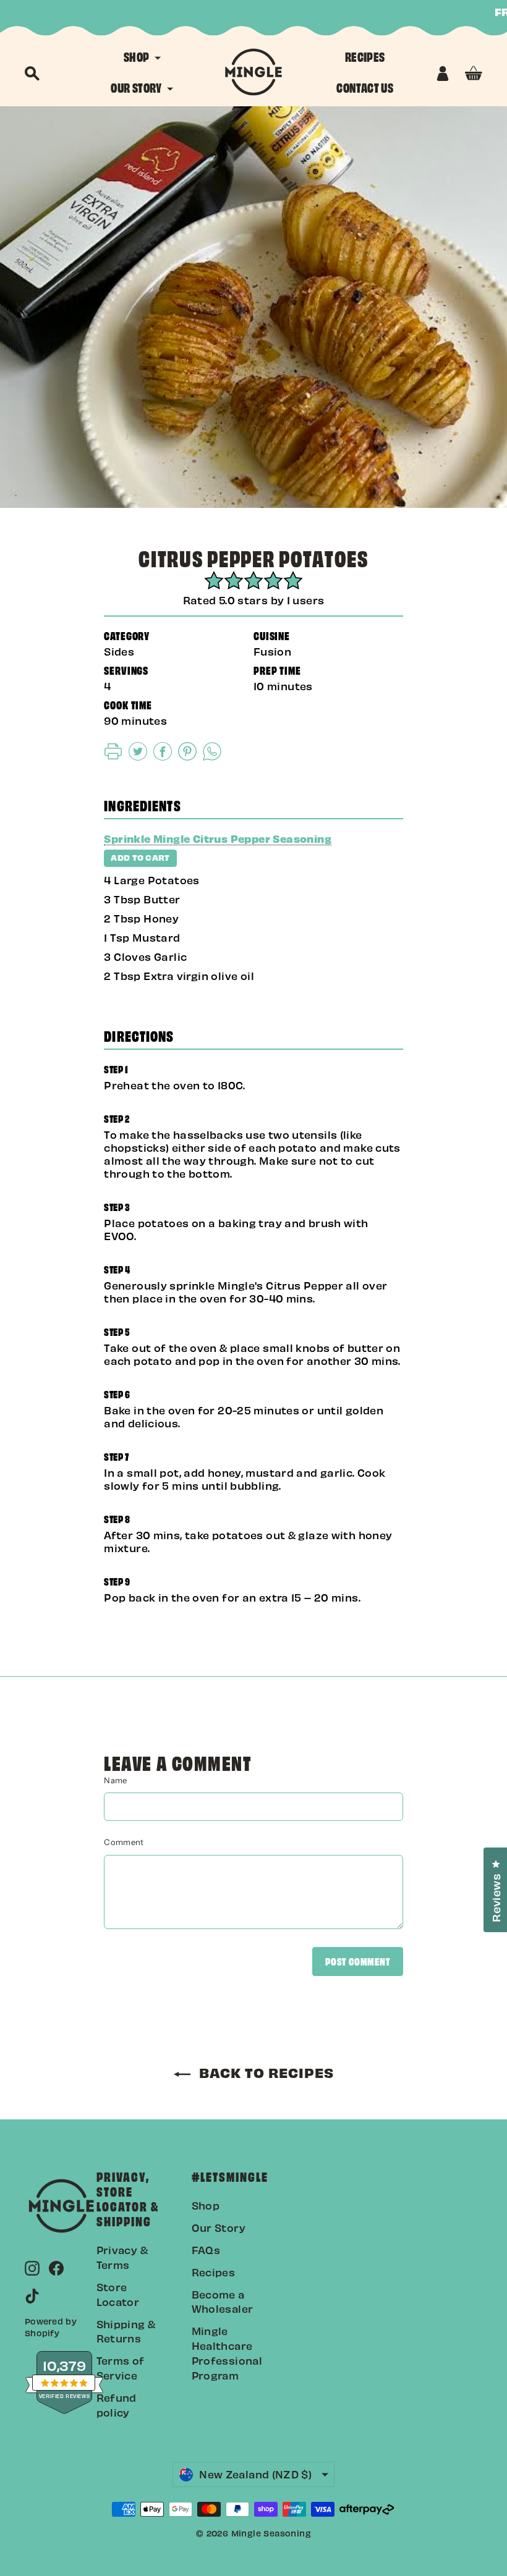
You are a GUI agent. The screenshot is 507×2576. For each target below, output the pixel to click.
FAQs (206, 2250)
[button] (113, 756)
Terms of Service (121, 2368)
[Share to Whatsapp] (212, 756)
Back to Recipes (265, 2072)
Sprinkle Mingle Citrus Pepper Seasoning (218, 838)
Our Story (219, 2228)
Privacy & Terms (122, 2257)
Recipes (214, 2272)
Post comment (358, 1961)
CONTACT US (365, 87)
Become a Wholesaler (223, 2302)
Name (115, 1780)
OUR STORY (137, 87)
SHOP (138, 56)
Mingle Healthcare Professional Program (227, 2353)
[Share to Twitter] (138, 756)
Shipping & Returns (126, 2331)
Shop (206, 2205)
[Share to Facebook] (163, 756)
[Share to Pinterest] (187, 756)
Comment (124, 1842)
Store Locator (118, 2294)
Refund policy (117, 2405)
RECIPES (365, 56)
